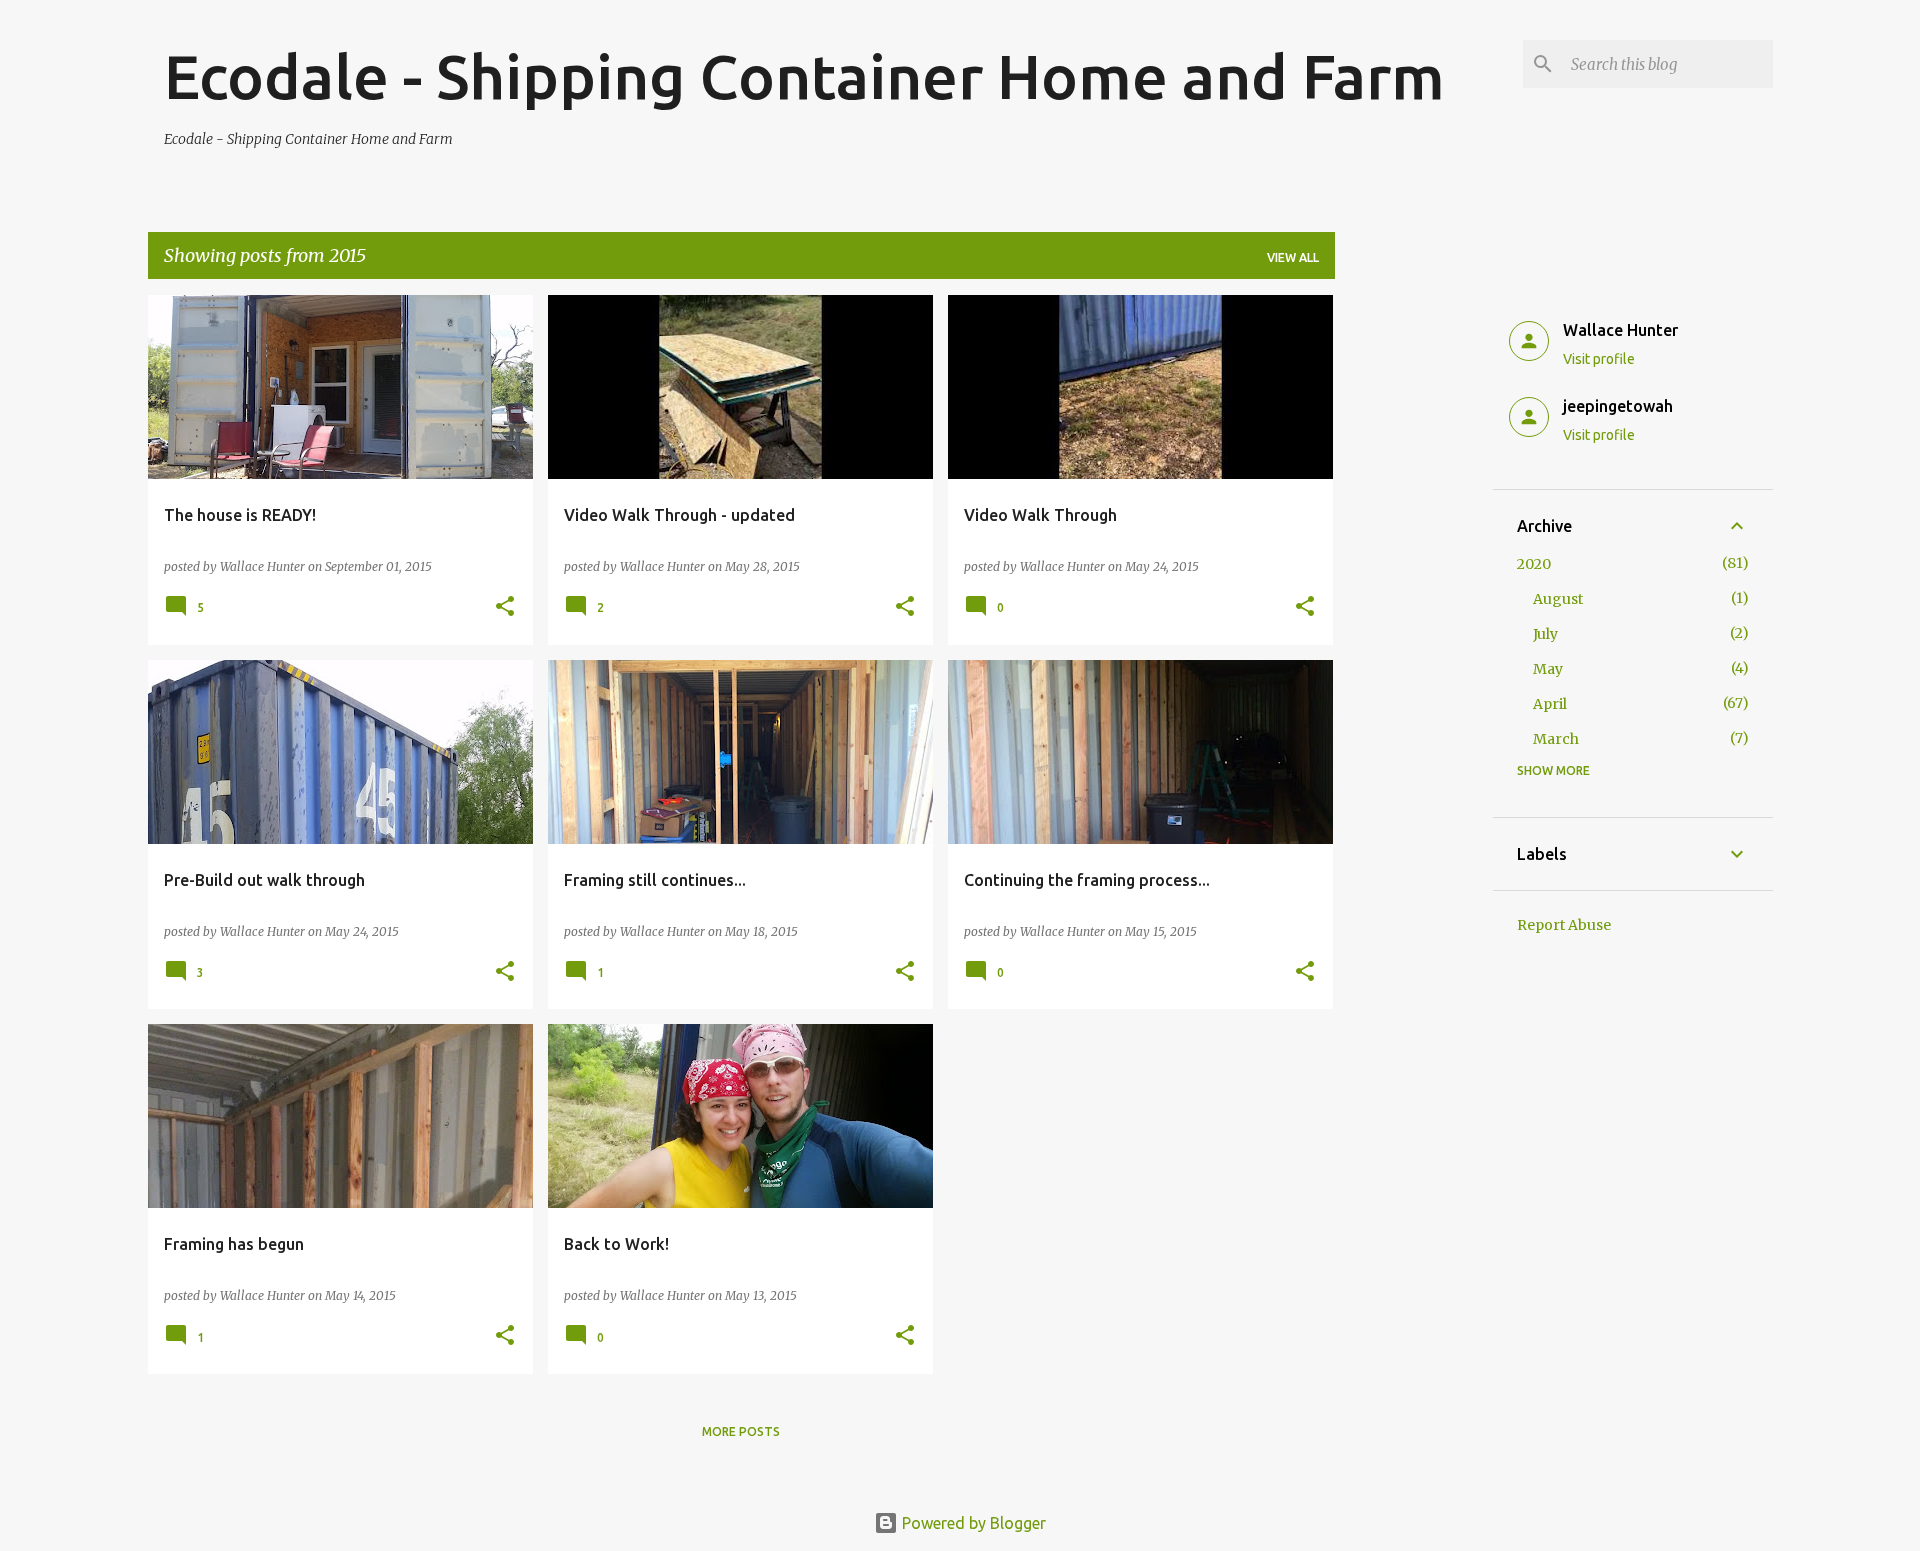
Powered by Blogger (972, 1523)
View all (1293, 257)
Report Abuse (1564, 925)
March (1556, 739)
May (1548, 669)
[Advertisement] (1414, 595)
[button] (505, 607)
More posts (741, 1431)
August (1558, 599)
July (1545, 634)
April (1550, 704)
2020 (1534, 564)
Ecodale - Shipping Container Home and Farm (804, 76)
